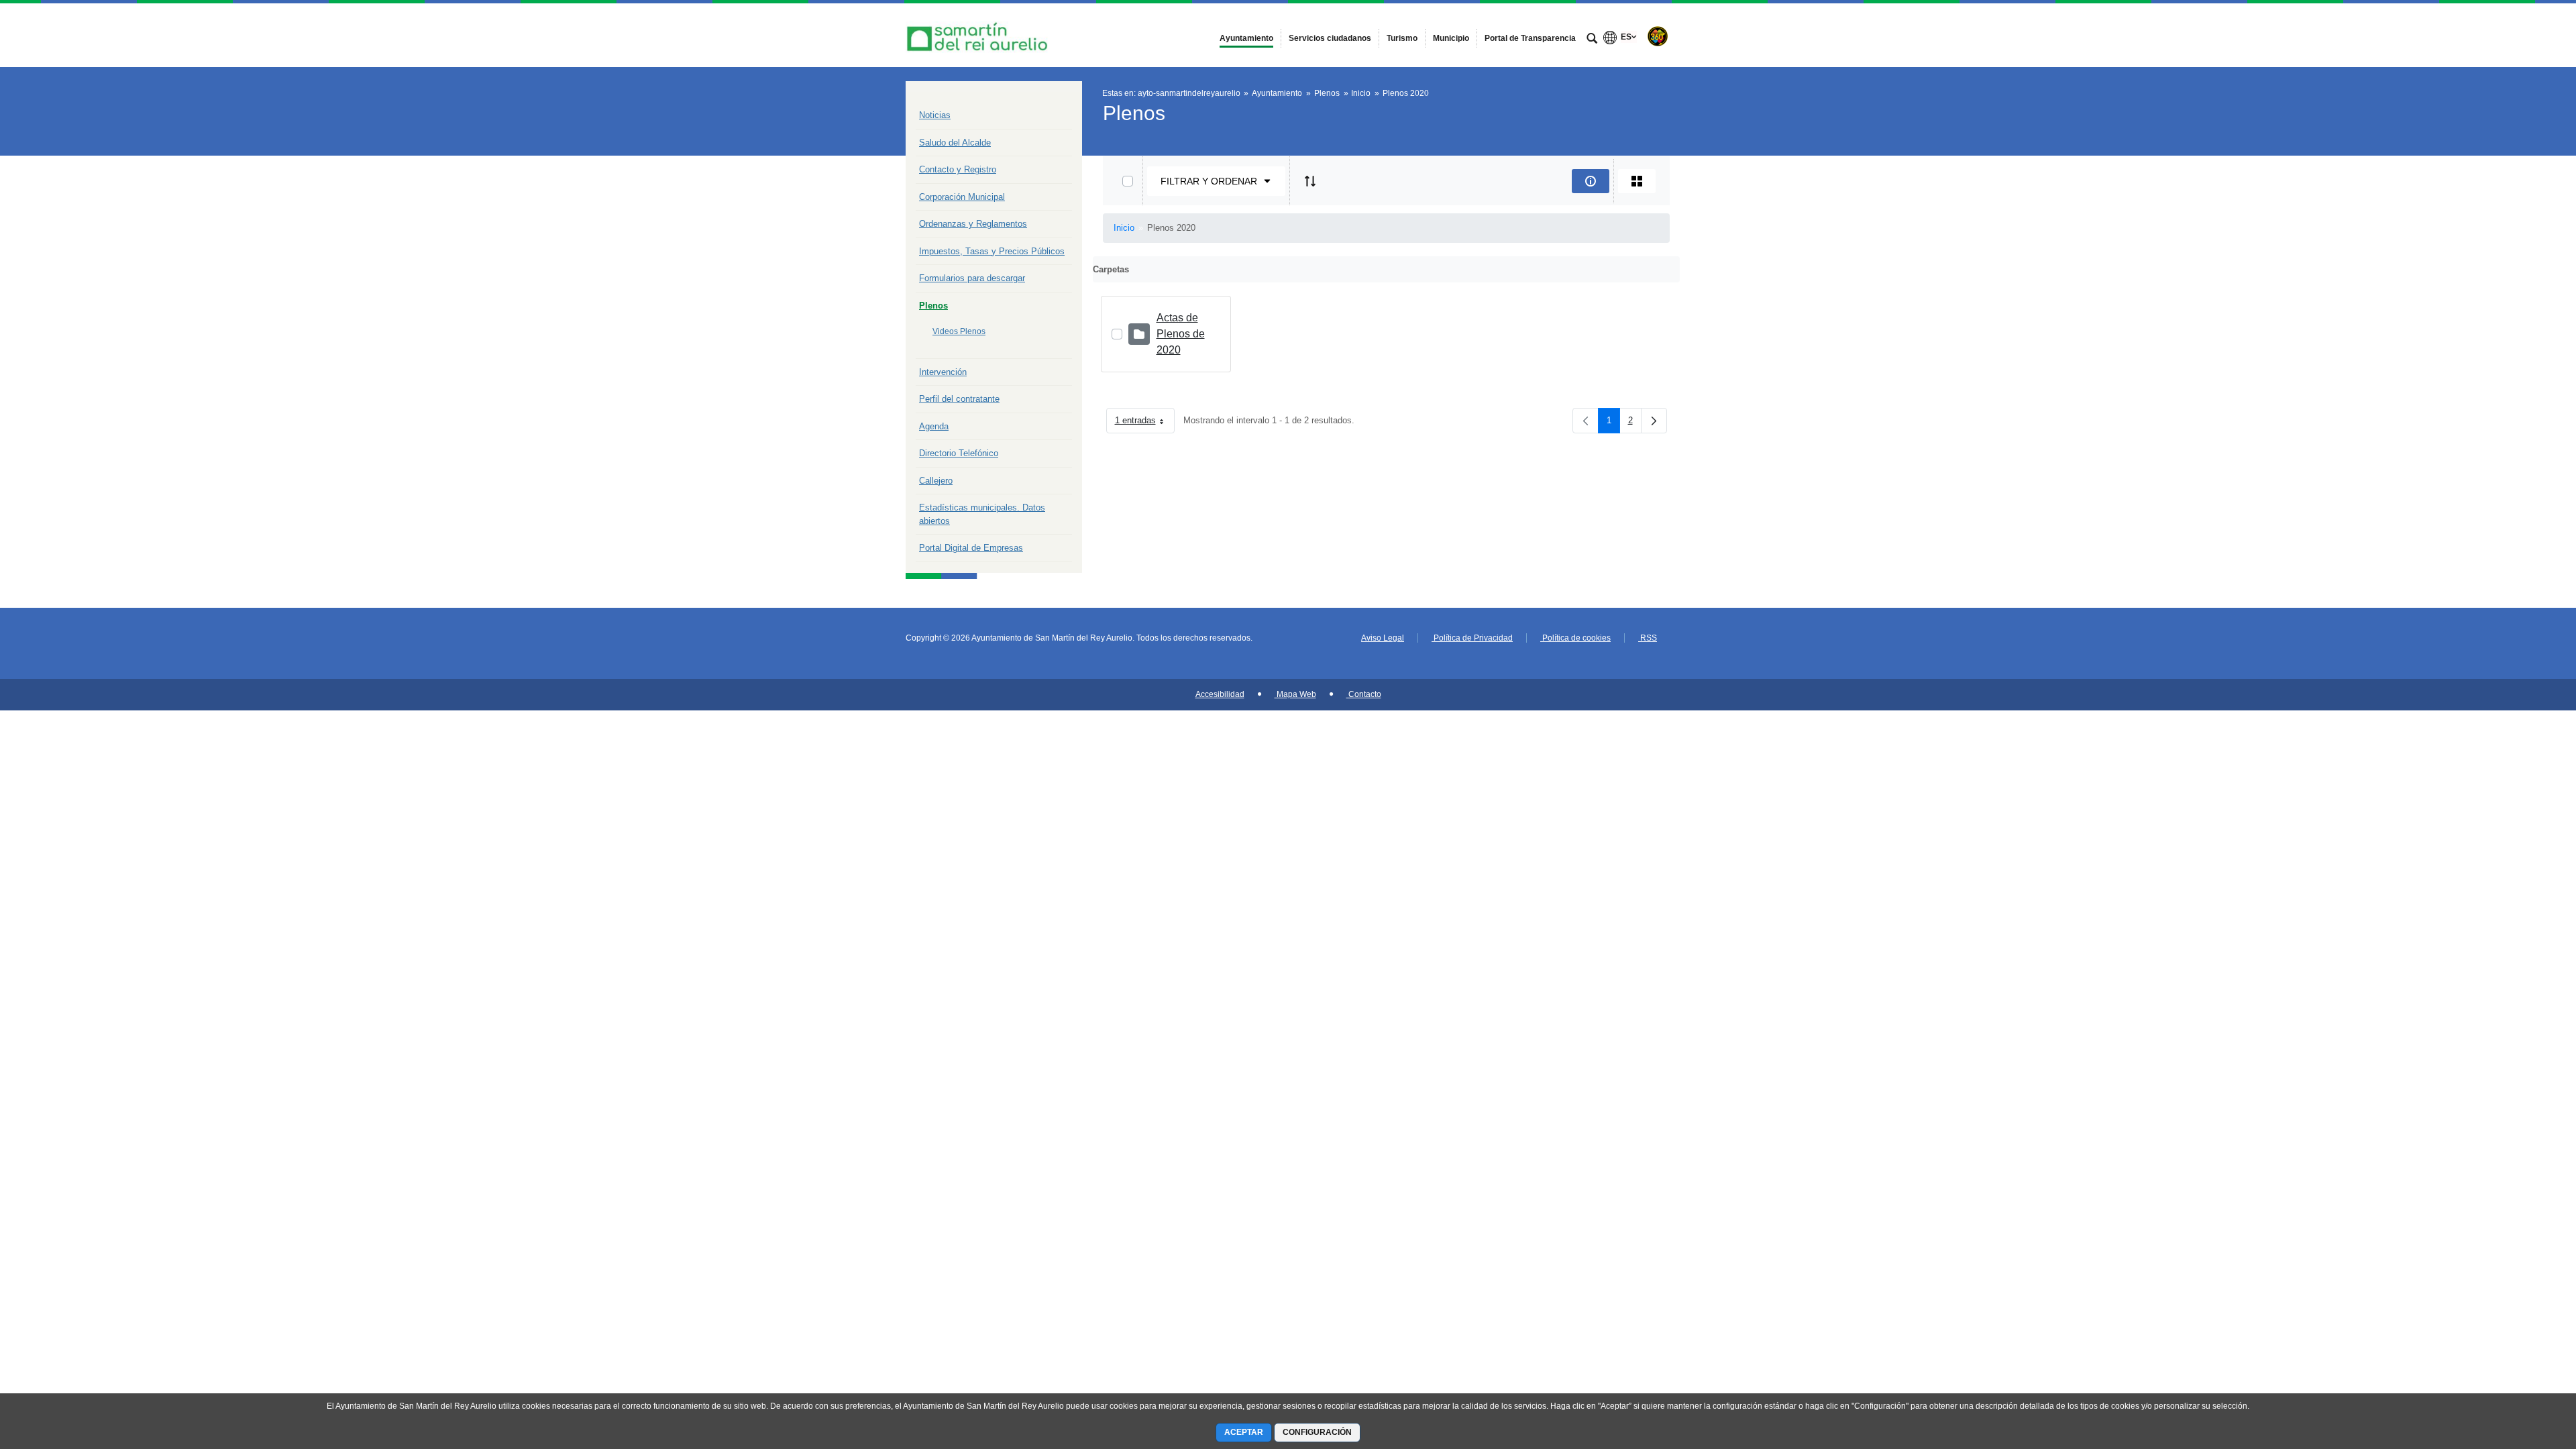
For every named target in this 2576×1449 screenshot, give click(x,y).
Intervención (943, 372)
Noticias (935, 115)
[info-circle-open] (1591, 181)
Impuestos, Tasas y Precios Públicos (992, 251)
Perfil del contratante (959, 399)
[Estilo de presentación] (1637, 181)
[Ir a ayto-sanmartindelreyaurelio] (979, 35)
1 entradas (1145, 423)
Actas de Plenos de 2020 (1181, 334)
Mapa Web (1295, 694)
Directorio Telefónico (959, 453)
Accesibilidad (1220, 694)
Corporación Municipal (962, 197)
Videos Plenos (959, 331)
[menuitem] (1246, 38)
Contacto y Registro (958, 169)
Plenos (933, 306)
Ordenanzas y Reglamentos (973, 224)
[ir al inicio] (2522, 1368)
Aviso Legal (1383, 638)
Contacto (1364, 694)
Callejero (936, 481)
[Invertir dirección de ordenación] (1310, 181)
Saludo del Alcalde (955, 143)
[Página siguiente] (1654, 421)
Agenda (934, 426)
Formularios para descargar (972, 278)
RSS (1648, 638)
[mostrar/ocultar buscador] (1592, 40)
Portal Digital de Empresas (971, 548)
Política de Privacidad (1472, 638)
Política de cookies (1575, 638)
